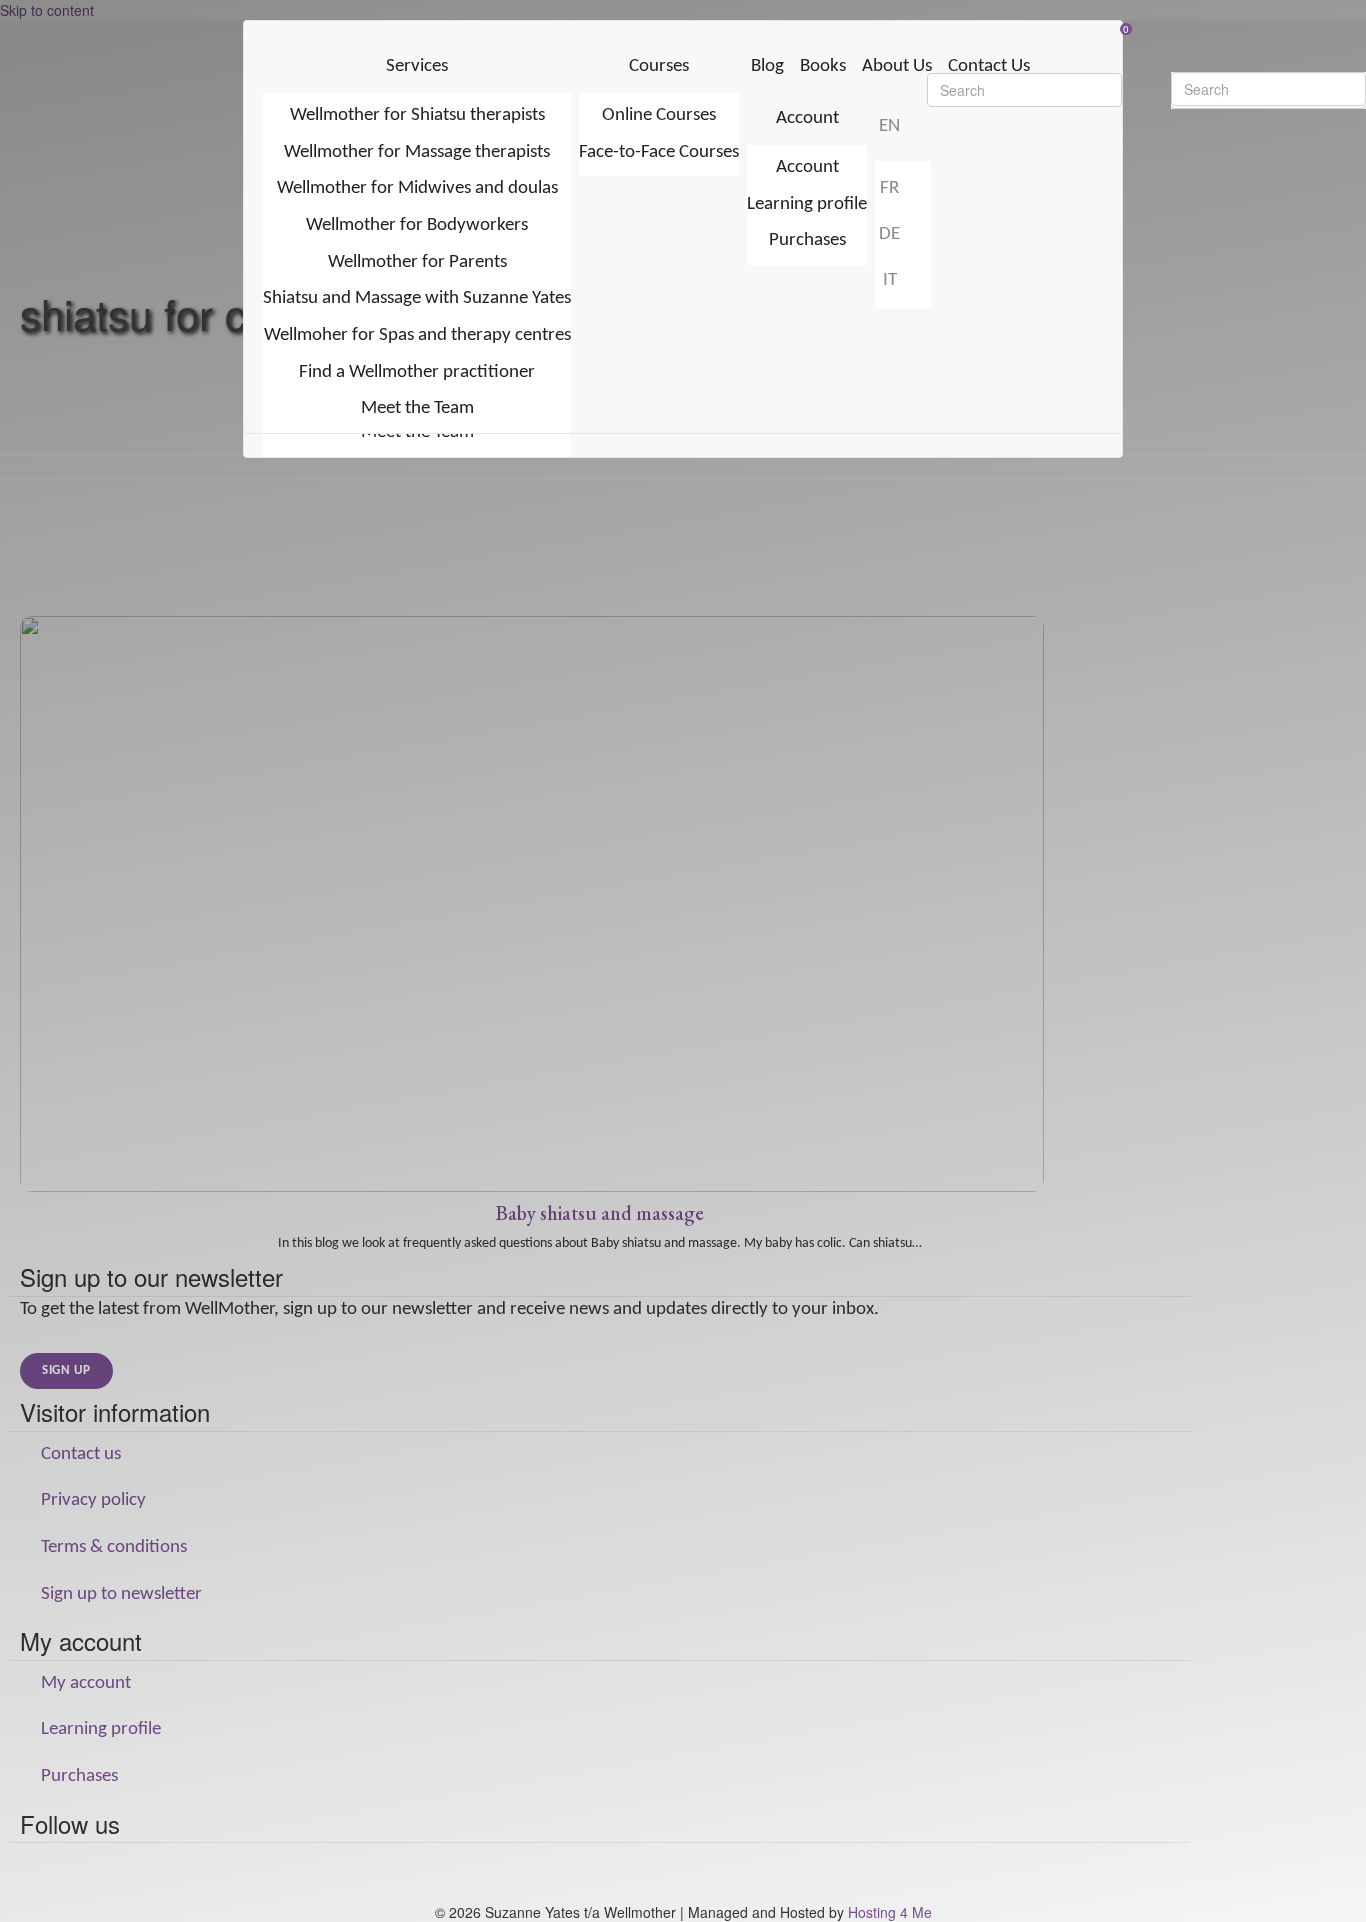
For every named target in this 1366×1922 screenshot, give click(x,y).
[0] (683, 31)
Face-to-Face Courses (659, 152)
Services (417, 66)
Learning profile (807, 204)
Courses (659, 66)
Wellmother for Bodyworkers (417, 225)
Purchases (807, 240)
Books (823, 66)
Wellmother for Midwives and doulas (417, 188)
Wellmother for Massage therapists (417, 152)
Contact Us (989, 66)
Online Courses (659, 115)
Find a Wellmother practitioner (417, 372)
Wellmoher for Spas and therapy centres (417, 335)
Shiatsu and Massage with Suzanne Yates (417, 298)
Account (807, 118)
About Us (897, 66)
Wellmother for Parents (417, 262)
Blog (767, 66)
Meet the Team (417, 408)
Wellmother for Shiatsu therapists (417, 115)
